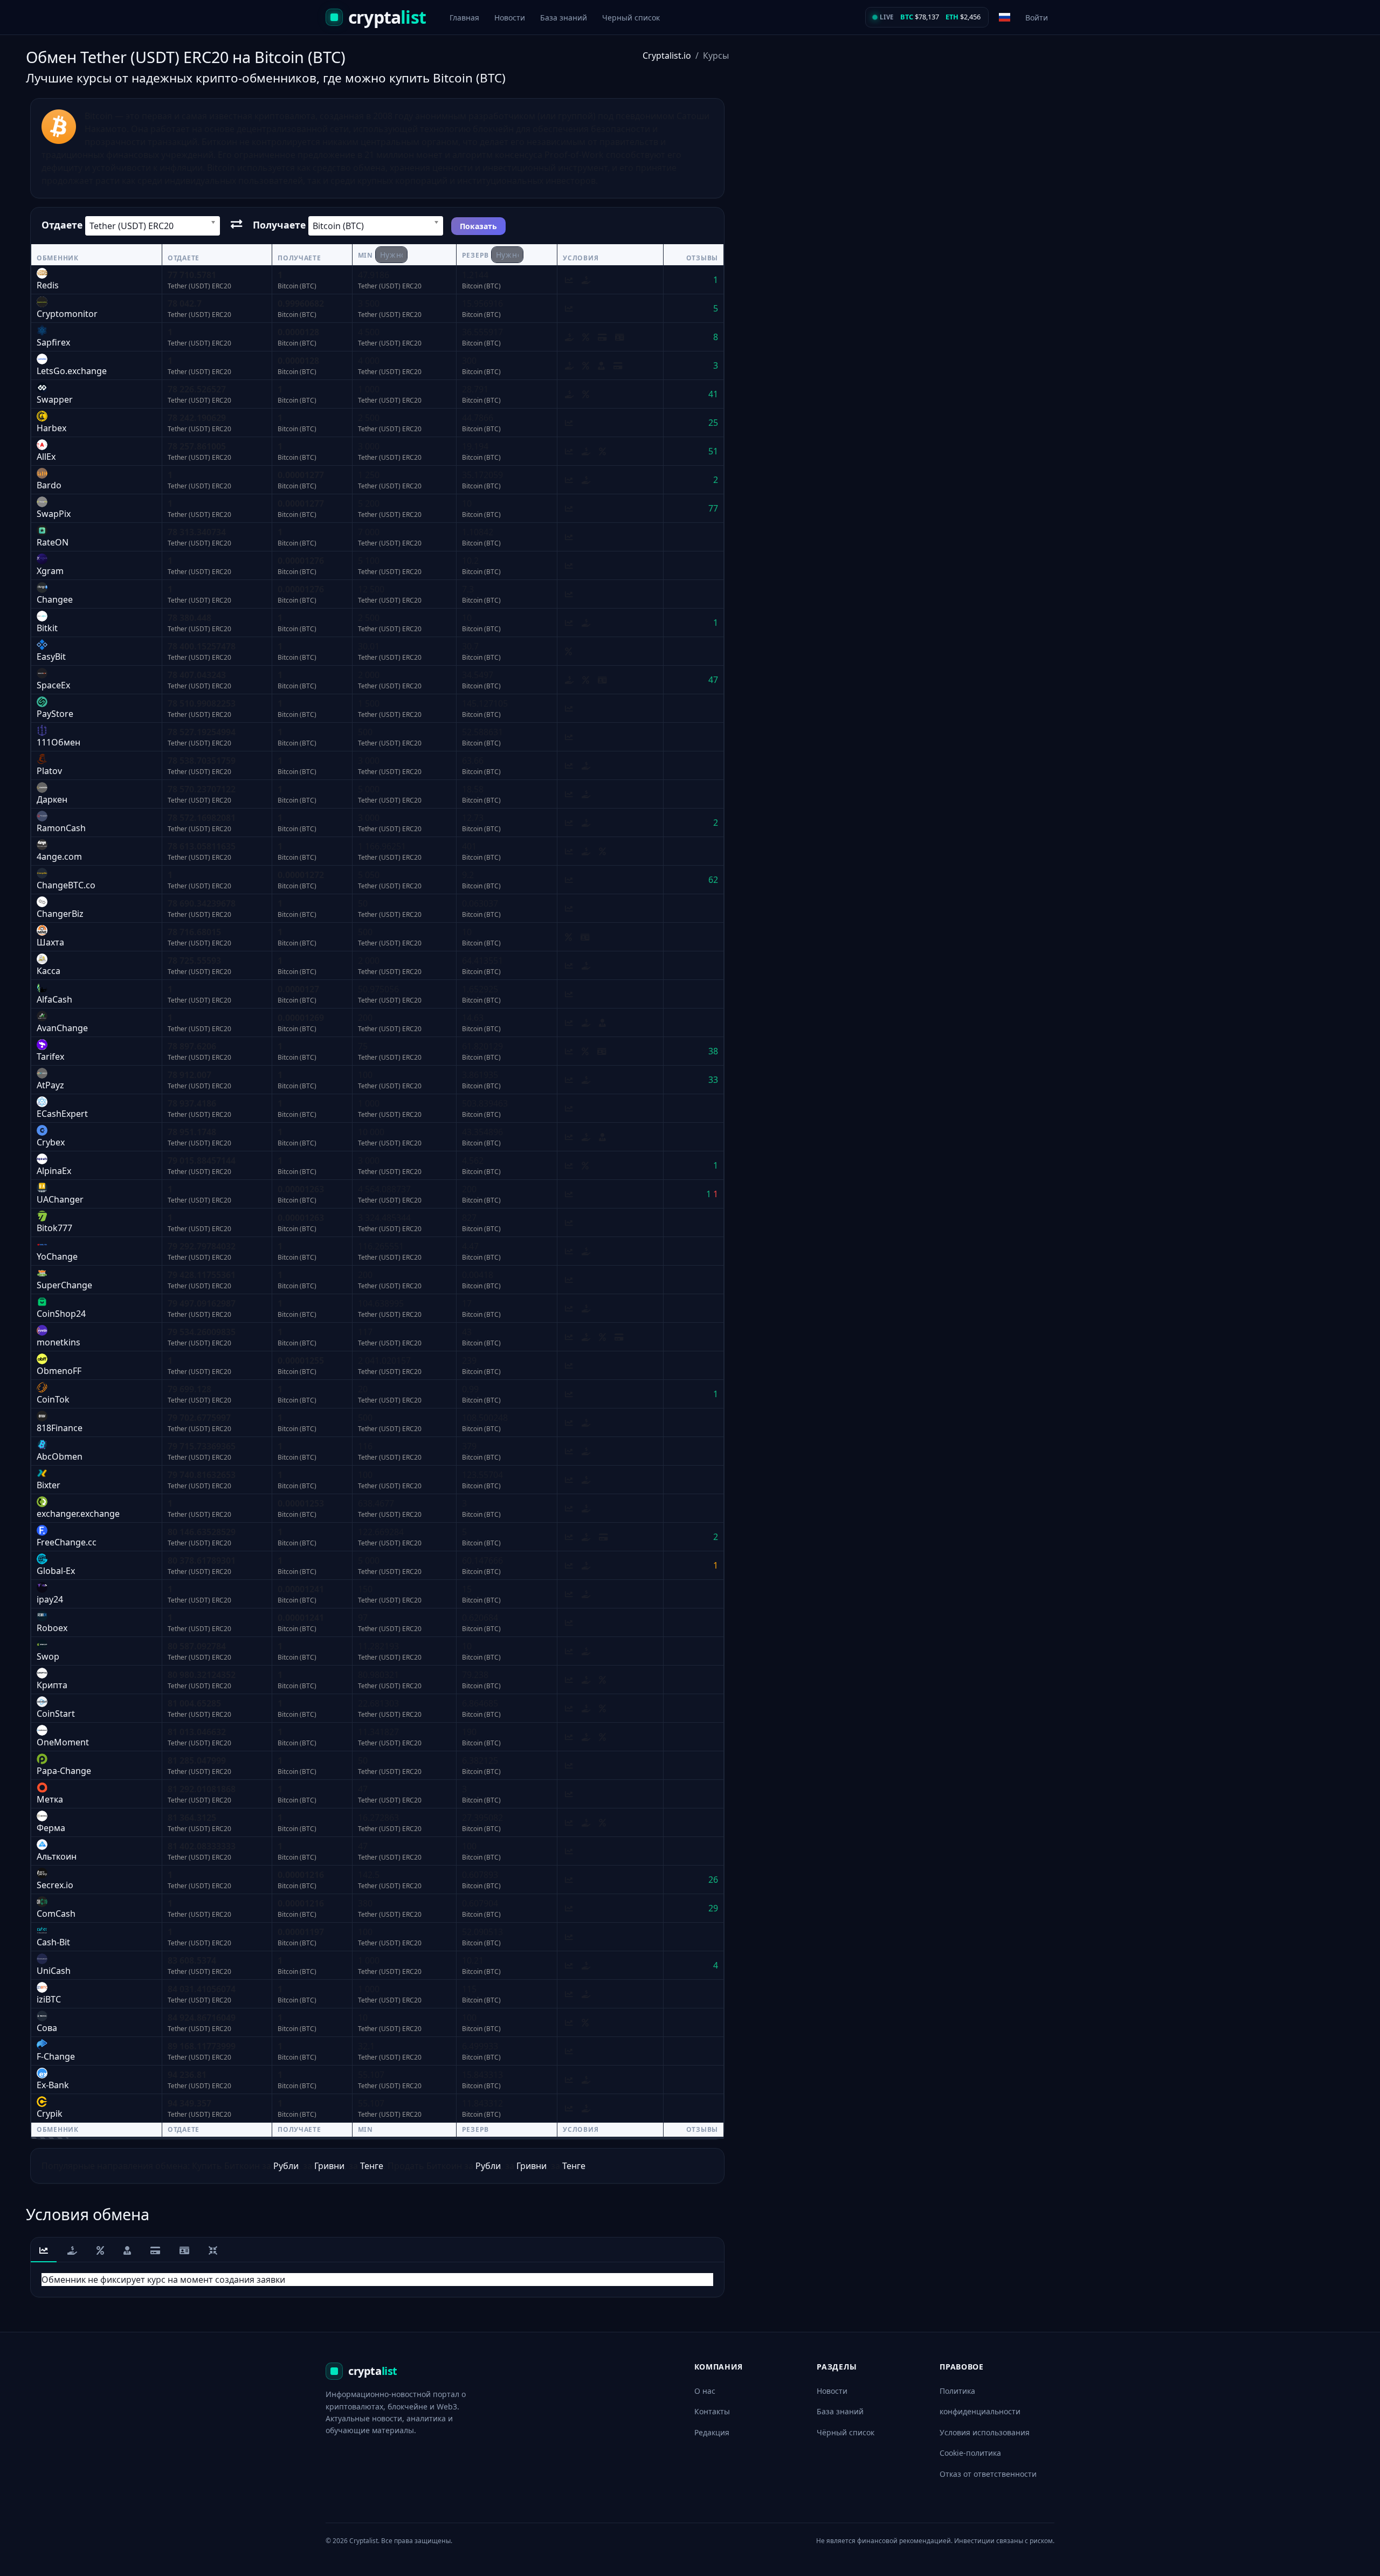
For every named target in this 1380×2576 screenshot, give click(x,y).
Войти (1037, 18)
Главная (464, 18)
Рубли (286, 2166)
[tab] (44, 2251)
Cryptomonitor (67, 314)
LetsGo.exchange (72, 371)
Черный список (631, 18)
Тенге (372, 2166)
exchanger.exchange (78, 1514)
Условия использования (985, 2432)
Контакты (712, 2411)
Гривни (329, 2166)
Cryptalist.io (667, 56)
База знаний (564, 18)
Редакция (712, 2432)
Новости (510, 18)
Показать (478, 226)
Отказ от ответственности (988, 2474)
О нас (705, 2391)
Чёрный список (846, 2432)
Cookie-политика (970, 2453)
